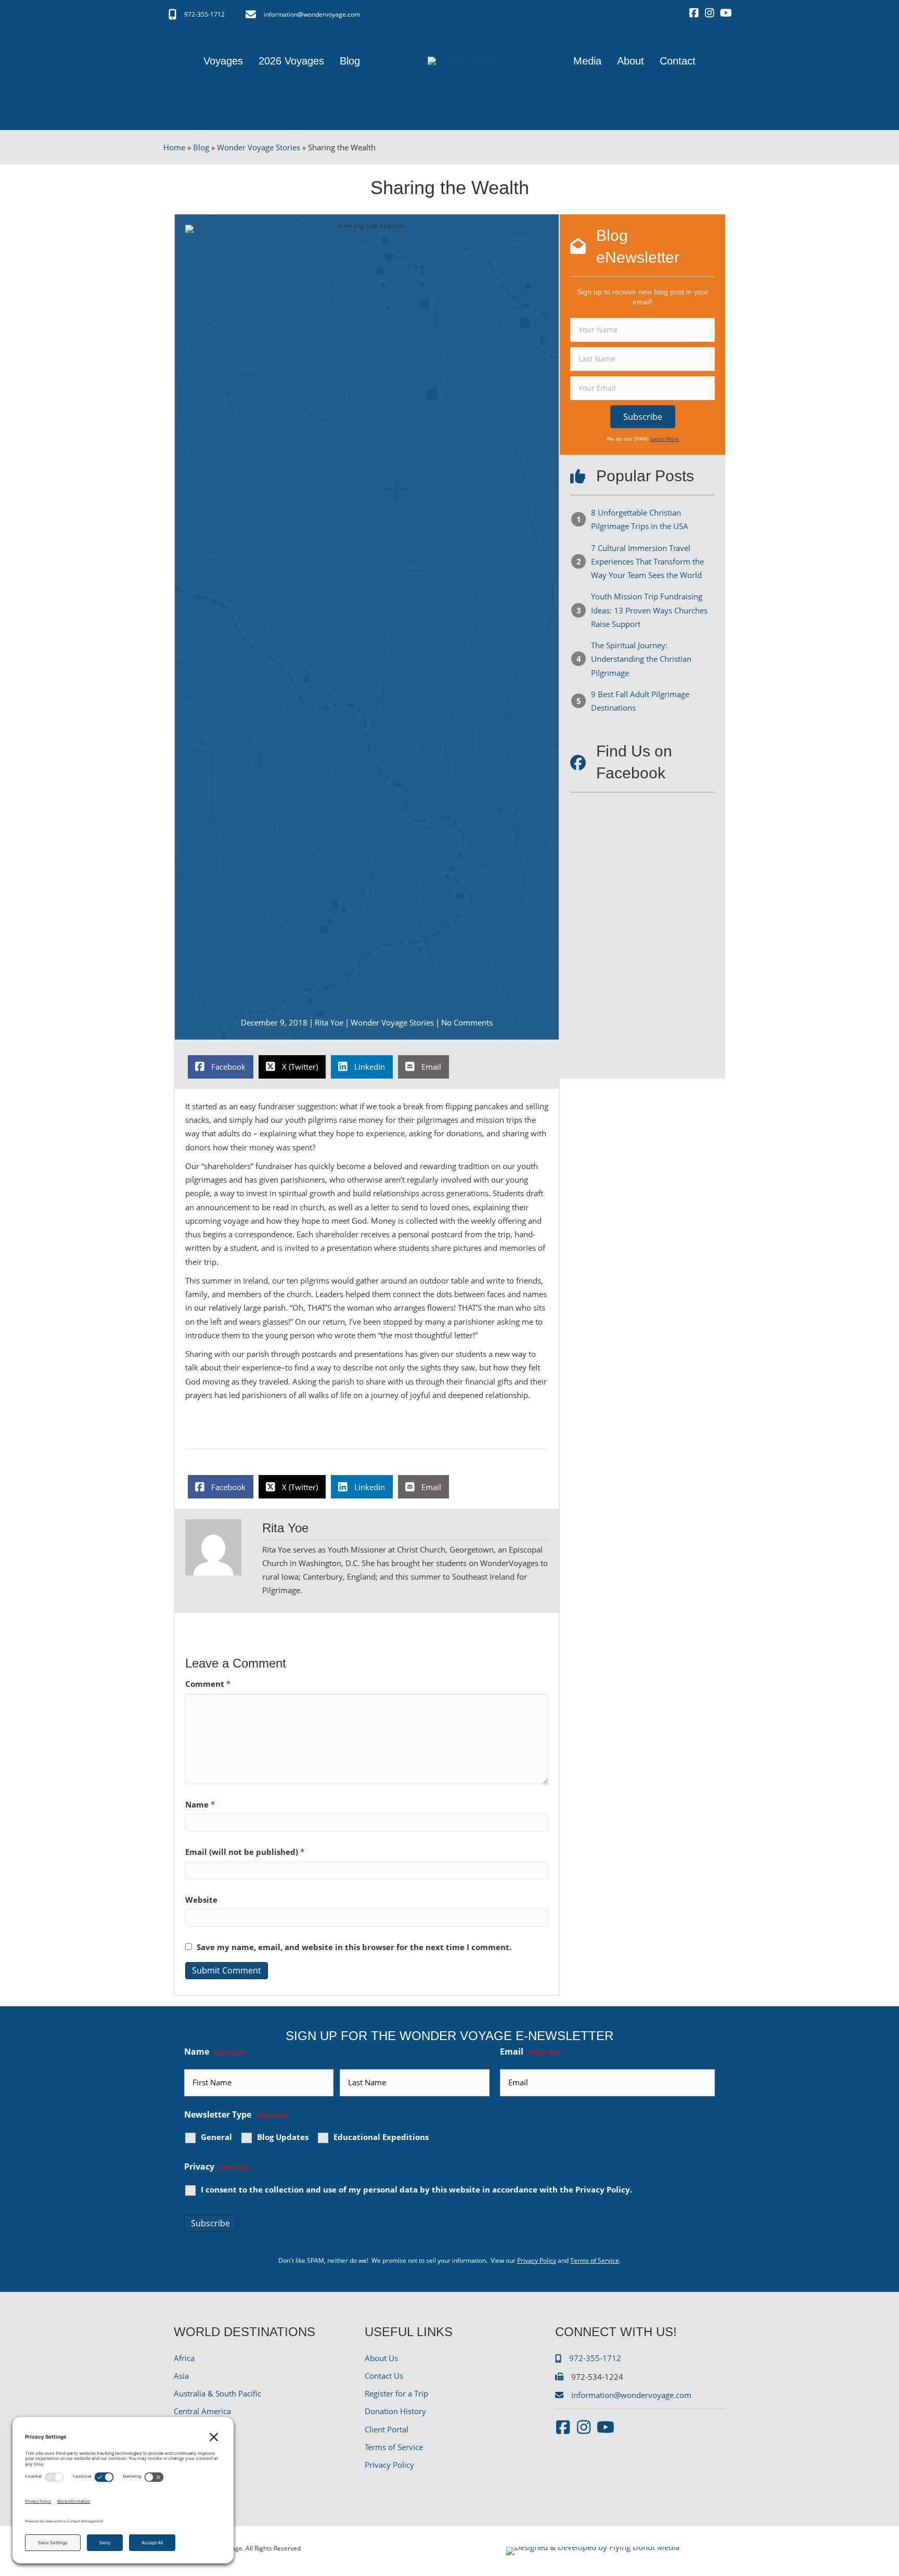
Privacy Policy (603, 2189)
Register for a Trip (396, 2393)
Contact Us (384, 2376)
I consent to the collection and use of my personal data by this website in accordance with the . (416, 2190)
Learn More (665, 439)
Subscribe (210, 2223)
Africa (184, 2358)
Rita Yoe (329, 1022)
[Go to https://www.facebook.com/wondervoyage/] (694, 14)
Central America (202, 2411)
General (216, 2137)
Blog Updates (283, 2137)
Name (200, 1804)
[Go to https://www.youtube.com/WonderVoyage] (725, 14)
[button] (643, 417)
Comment (208, 1684)
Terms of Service (595, 2260)
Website (201, 1900)
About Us (381, 2358)
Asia (181, 2376)
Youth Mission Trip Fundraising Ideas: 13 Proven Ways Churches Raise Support (649, 610)
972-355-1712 (204, 14)
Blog (201, 147)
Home (174, 147)
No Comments (467, 1022)
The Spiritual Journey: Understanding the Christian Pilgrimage (641, 659)
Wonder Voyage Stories (259, 147)
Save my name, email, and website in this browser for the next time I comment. (354, 1947)
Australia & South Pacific (217, 2393)
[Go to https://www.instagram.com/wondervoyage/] (710, 14)
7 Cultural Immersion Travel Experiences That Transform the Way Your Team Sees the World (647, 562)
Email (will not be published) (245, 1852)
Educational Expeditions (381, 2137)
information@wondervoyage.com (312, 14)
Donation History (395, 2411)
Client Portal (387, 2429)
